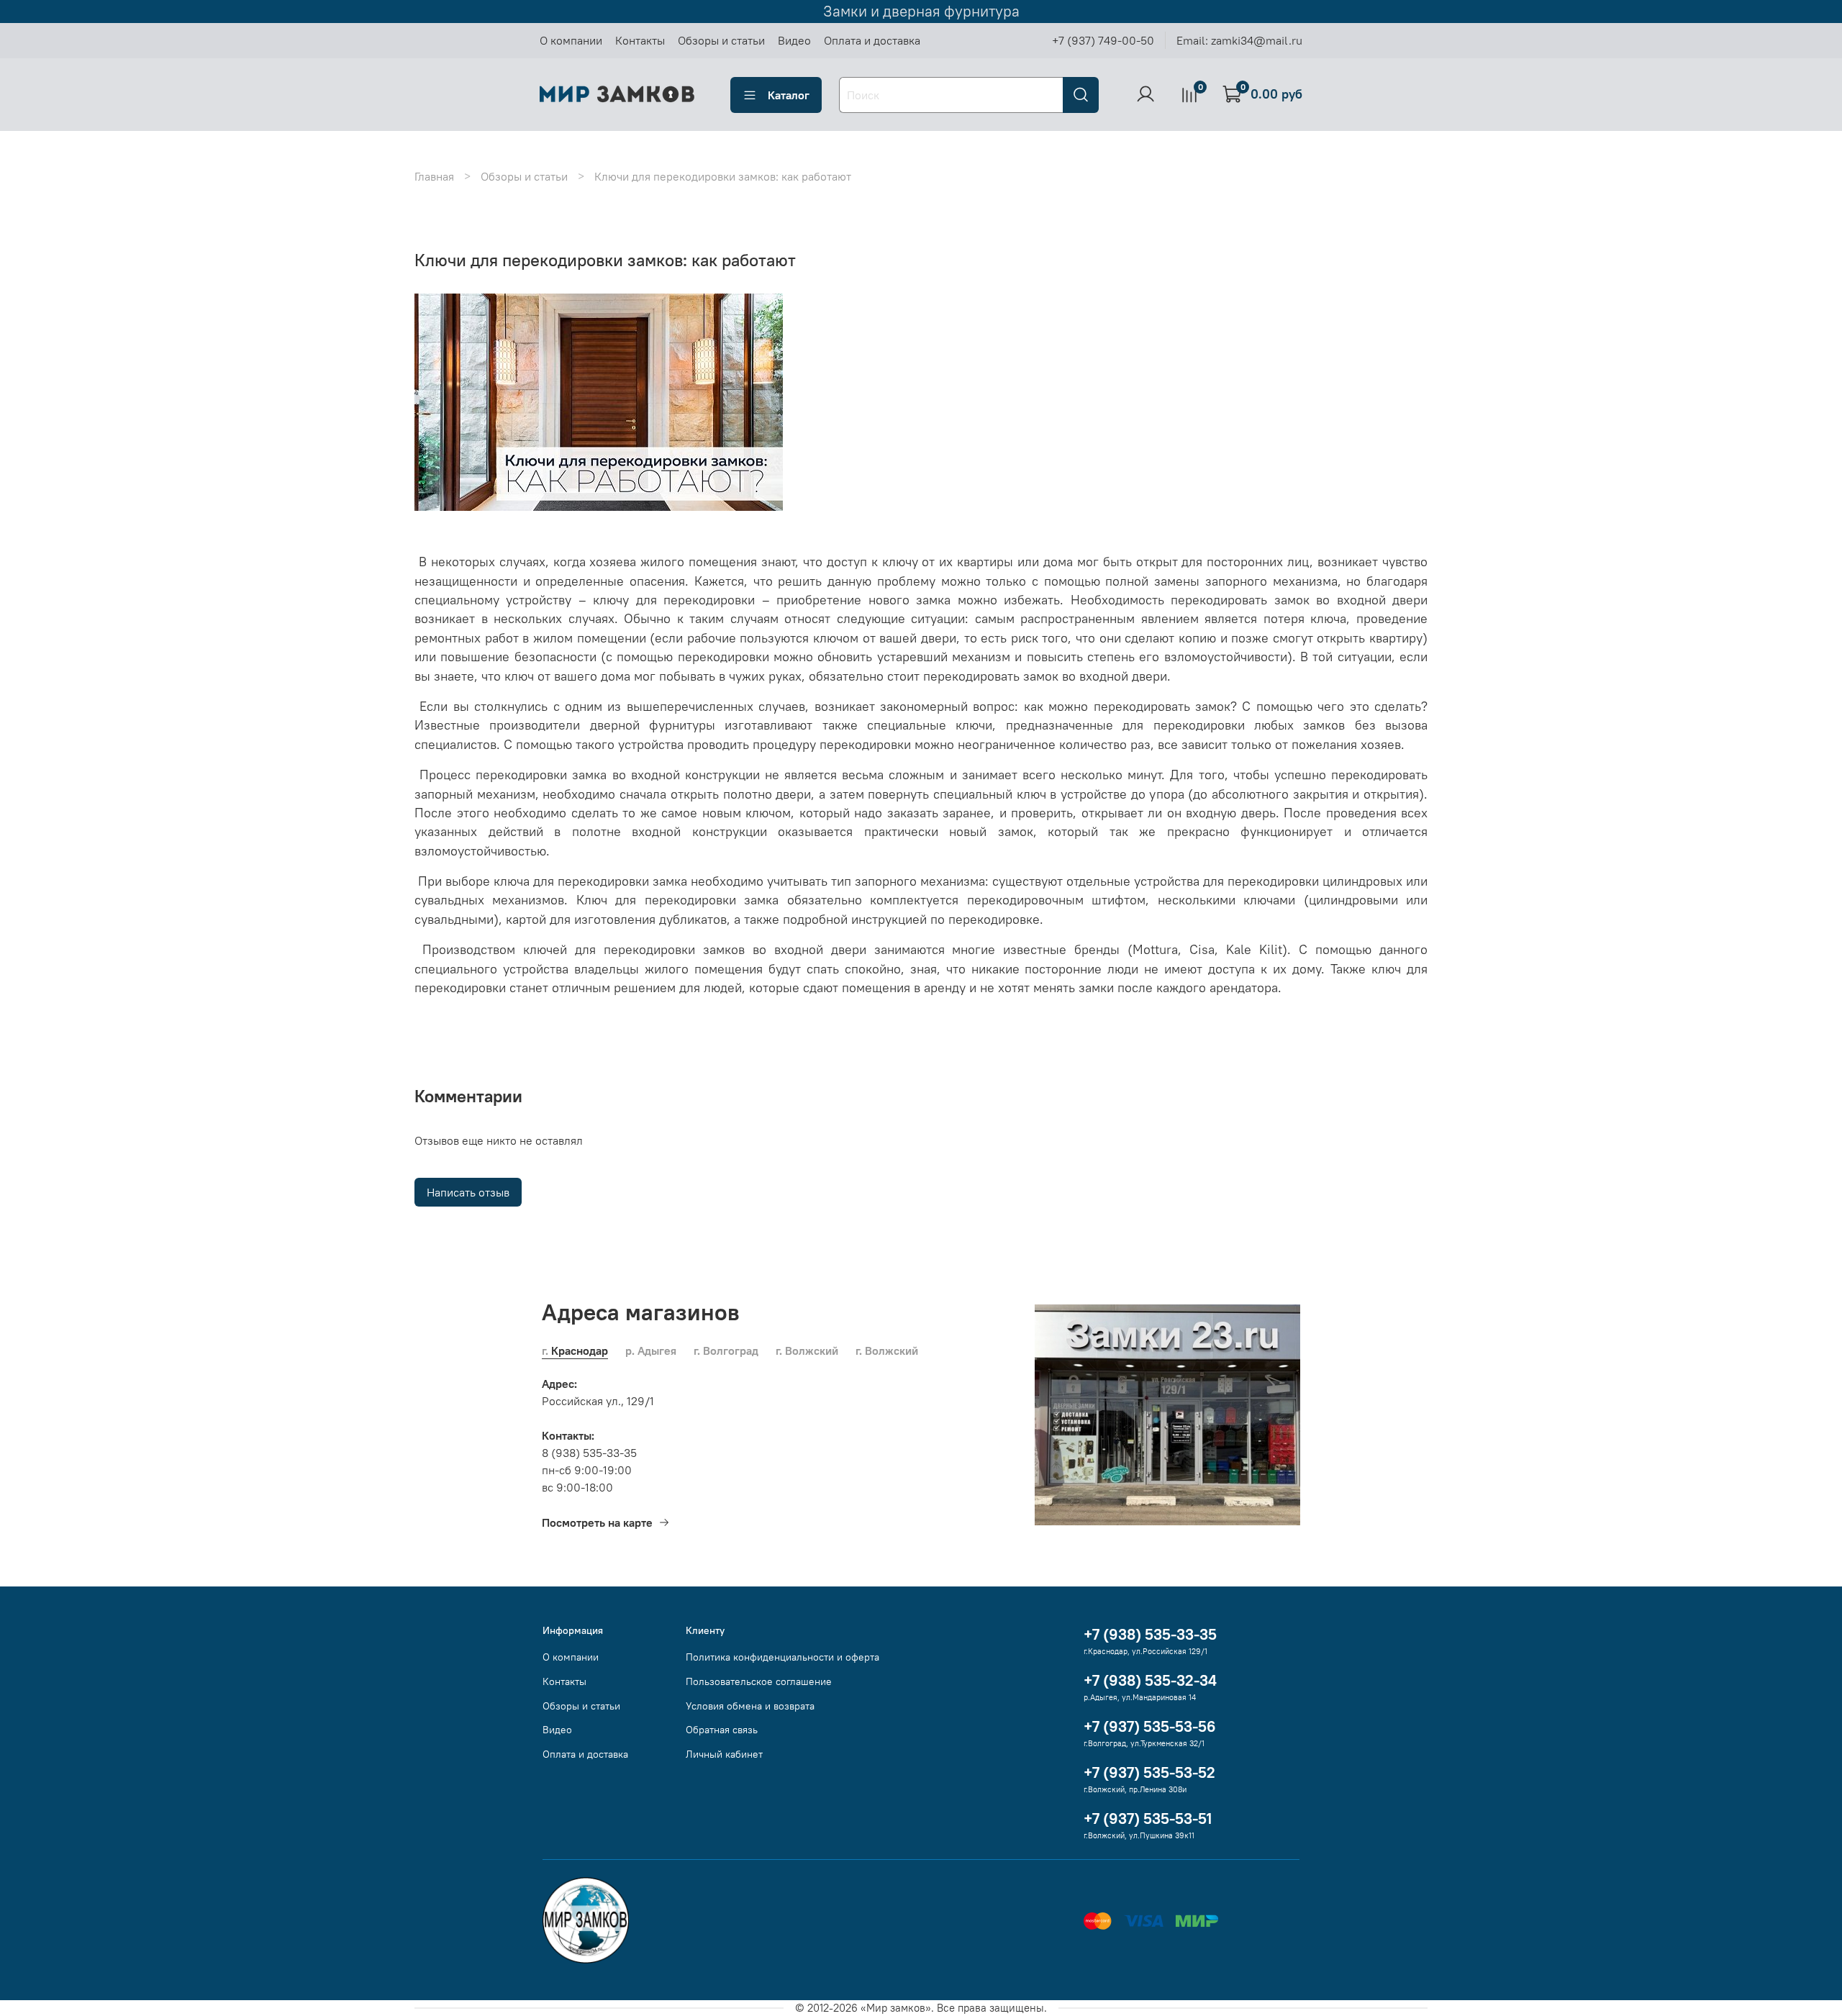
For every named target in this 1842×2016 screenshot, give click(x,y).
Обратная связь (722, 1730)
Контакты (640, 40)
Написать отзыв (468, 1192)
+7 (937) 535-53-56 (1150, 1726)
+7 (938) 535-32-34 (1150, 1680)
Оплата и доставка (872, 40)
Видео (794, 40)
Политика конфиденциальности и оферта (782, 1657)
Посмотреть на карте (597, 1522)
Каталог (789, 95)
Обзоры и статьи (721, 40)
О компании (571, 40)
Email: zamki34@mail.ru (1239, 40)
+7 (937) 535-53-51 (1148, 1819)
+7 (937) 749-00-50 (1103, 40)
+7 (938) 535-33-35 (1150, 1634)
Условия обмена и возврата (750, 1706)
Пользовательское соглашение (759, 1681)
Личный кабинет (724, 1754)
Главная (434, 176)
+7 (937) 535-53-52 (1149, 1772)
